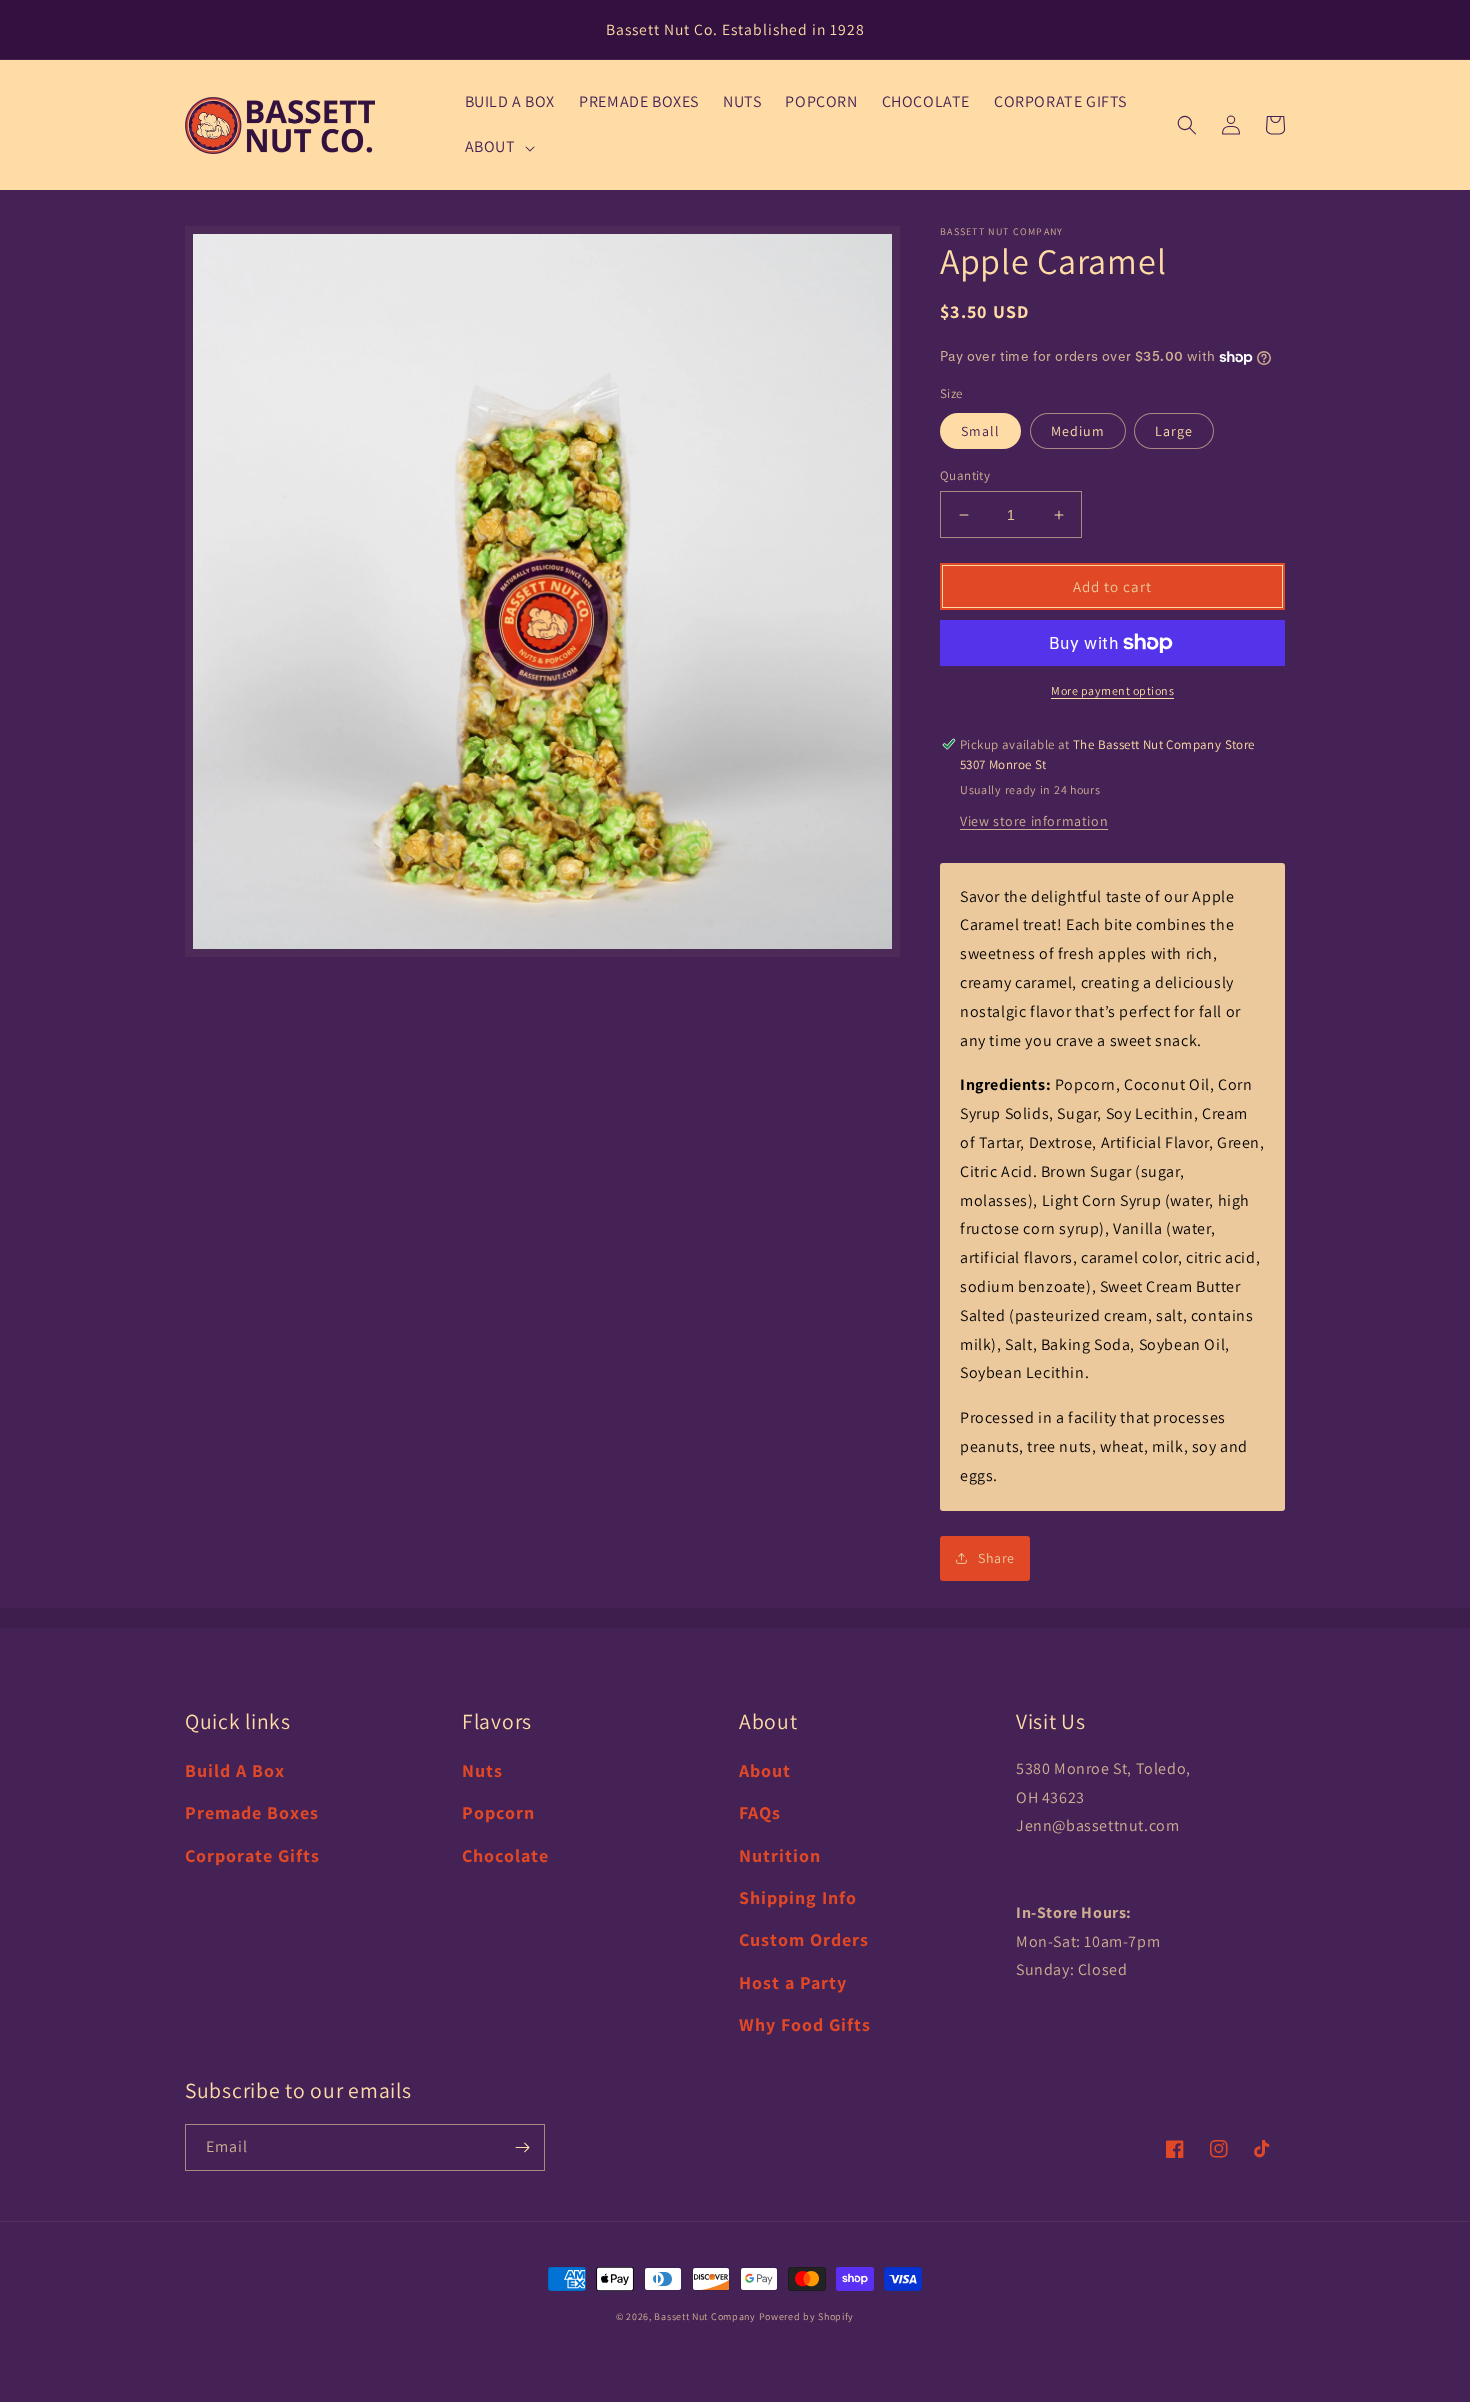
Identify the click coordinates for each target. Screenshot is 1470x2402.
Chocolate (505, 1855)
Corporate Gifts (252, 1855)
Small (980, 431)
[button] (498, 147)
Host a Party (793, 1982)
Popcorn (498, 1812)
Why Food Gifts (805, 2024)
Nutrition (780, 1855)
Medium (1078, 431)
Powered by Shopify (807, 2316)
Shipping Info (798, 1897)
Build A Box (235, 1770)
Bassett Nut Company (704, 2316)
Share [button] (996, 1558)
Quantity (965, 475)
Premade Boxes (252, 1812)
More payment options (1112, 690)
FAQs (760, 1812)
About (765, 1770)
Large (1174, 431)
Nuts (482, 1770)
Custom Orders (804, 1939)
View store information (1034, 821)
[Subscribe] (522, 2147)
